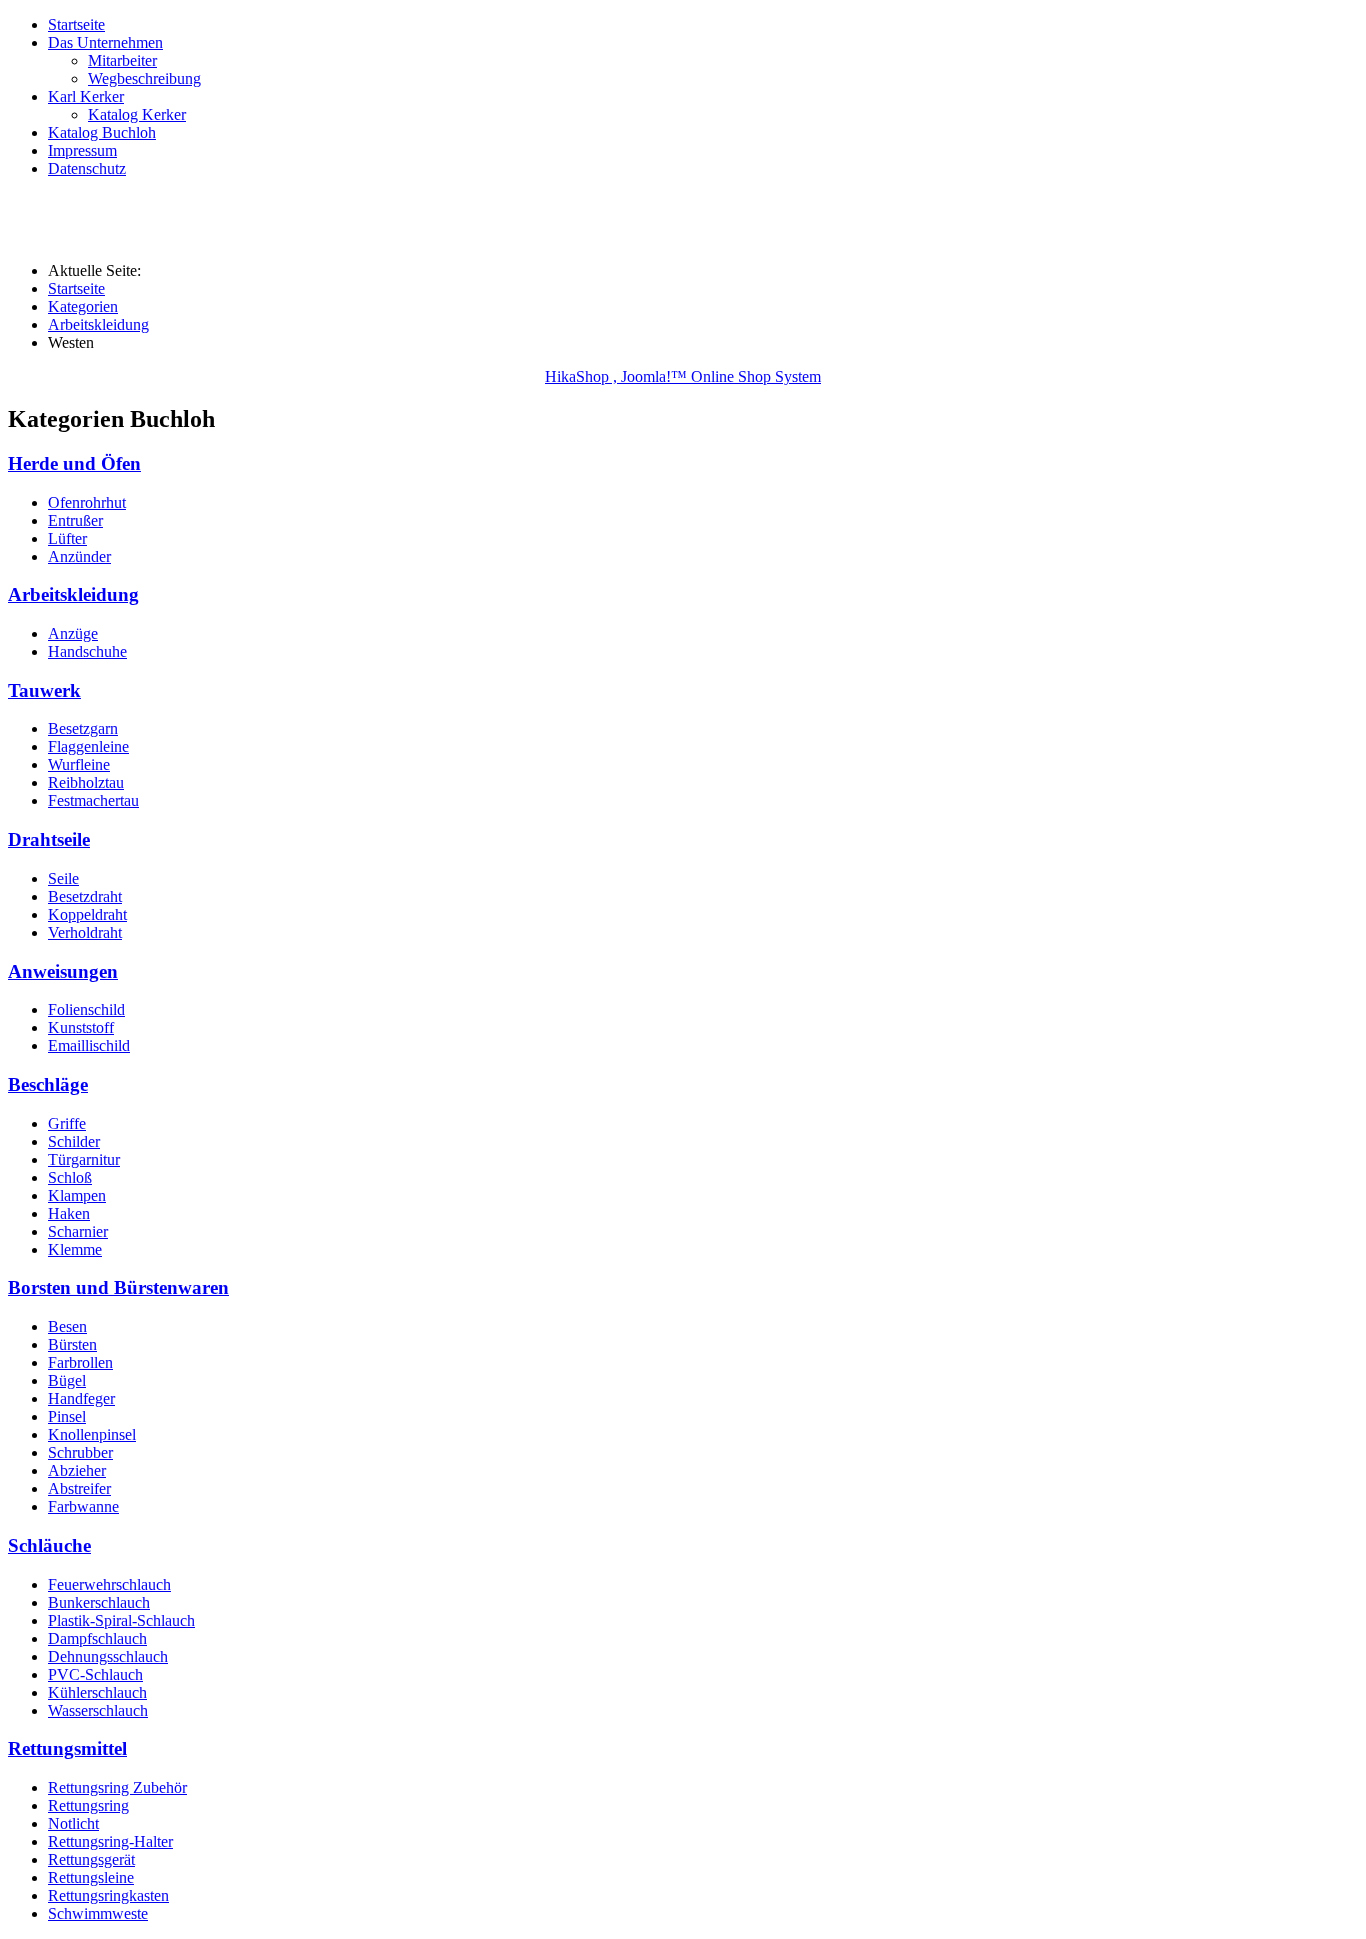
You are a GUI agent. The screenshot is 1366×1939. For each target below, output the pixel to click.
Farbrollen (80, 1362)
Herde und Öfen (74, 463)
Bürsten (72, 1344)
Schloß (70, 1177)
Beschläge (48, 1084)
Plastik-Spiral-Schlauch (121, 1620)
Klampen (77, 1195)
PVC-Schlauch (95, 1674)
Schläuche (49, 1545)
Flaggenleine (88, 746)
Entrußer (75, 520)
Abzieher (77, 1470)
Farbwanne (83, 1506)
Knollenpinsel (92, 1434)
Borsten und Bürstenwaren (118, 1287)
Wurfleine (79, 764)
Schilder (74, 1141)
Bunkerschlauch (99, 1602)
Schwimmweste (98, 1913)
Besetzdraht (85, 896)
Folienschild (86, 1009)
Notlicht (73, 1823)
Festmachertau (93, 800)
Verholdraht (85, 932)
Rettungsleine (91, 1877)
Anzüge (73, 633)
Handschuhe (87, 651)
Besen (67, 1326)
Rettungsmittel (67, 1748)
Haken (69, 1213)
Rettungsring (88, 1805)
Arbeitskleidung (73, 594)
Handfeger (81, 1398)
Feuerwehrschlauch (109, 1584)
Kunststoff (81, 1027)
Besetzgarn (83, 728)
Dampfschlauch (97, 1638)
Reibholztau (86, 782)
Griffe (67, 1123)
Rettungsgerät (91, 1859)
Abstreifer (79, 1488)
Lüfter (67, 538)
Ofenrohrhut (87, 502)
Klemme (75, 1249)
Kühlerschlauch (97, 1692)
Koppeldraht (87, 914)
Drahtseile (49, 839)
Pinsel (67, 1416)
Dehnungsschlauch (108, 1656)
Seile (63, 878)
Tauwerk (44, 690)
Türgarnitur (84, 1159)
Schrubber (80, 1452)
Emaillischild (89, 1045)
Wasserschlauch (98, 1710)
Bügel (67, 1380)
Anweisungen (63, 971)
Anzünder (79, 556)
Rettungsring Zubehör (117, 1787)
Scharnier (78, 1231)
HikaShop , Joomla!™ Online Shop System (683, 376)
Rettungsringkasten (108, 1895)
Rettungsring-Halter (110, 1841)
